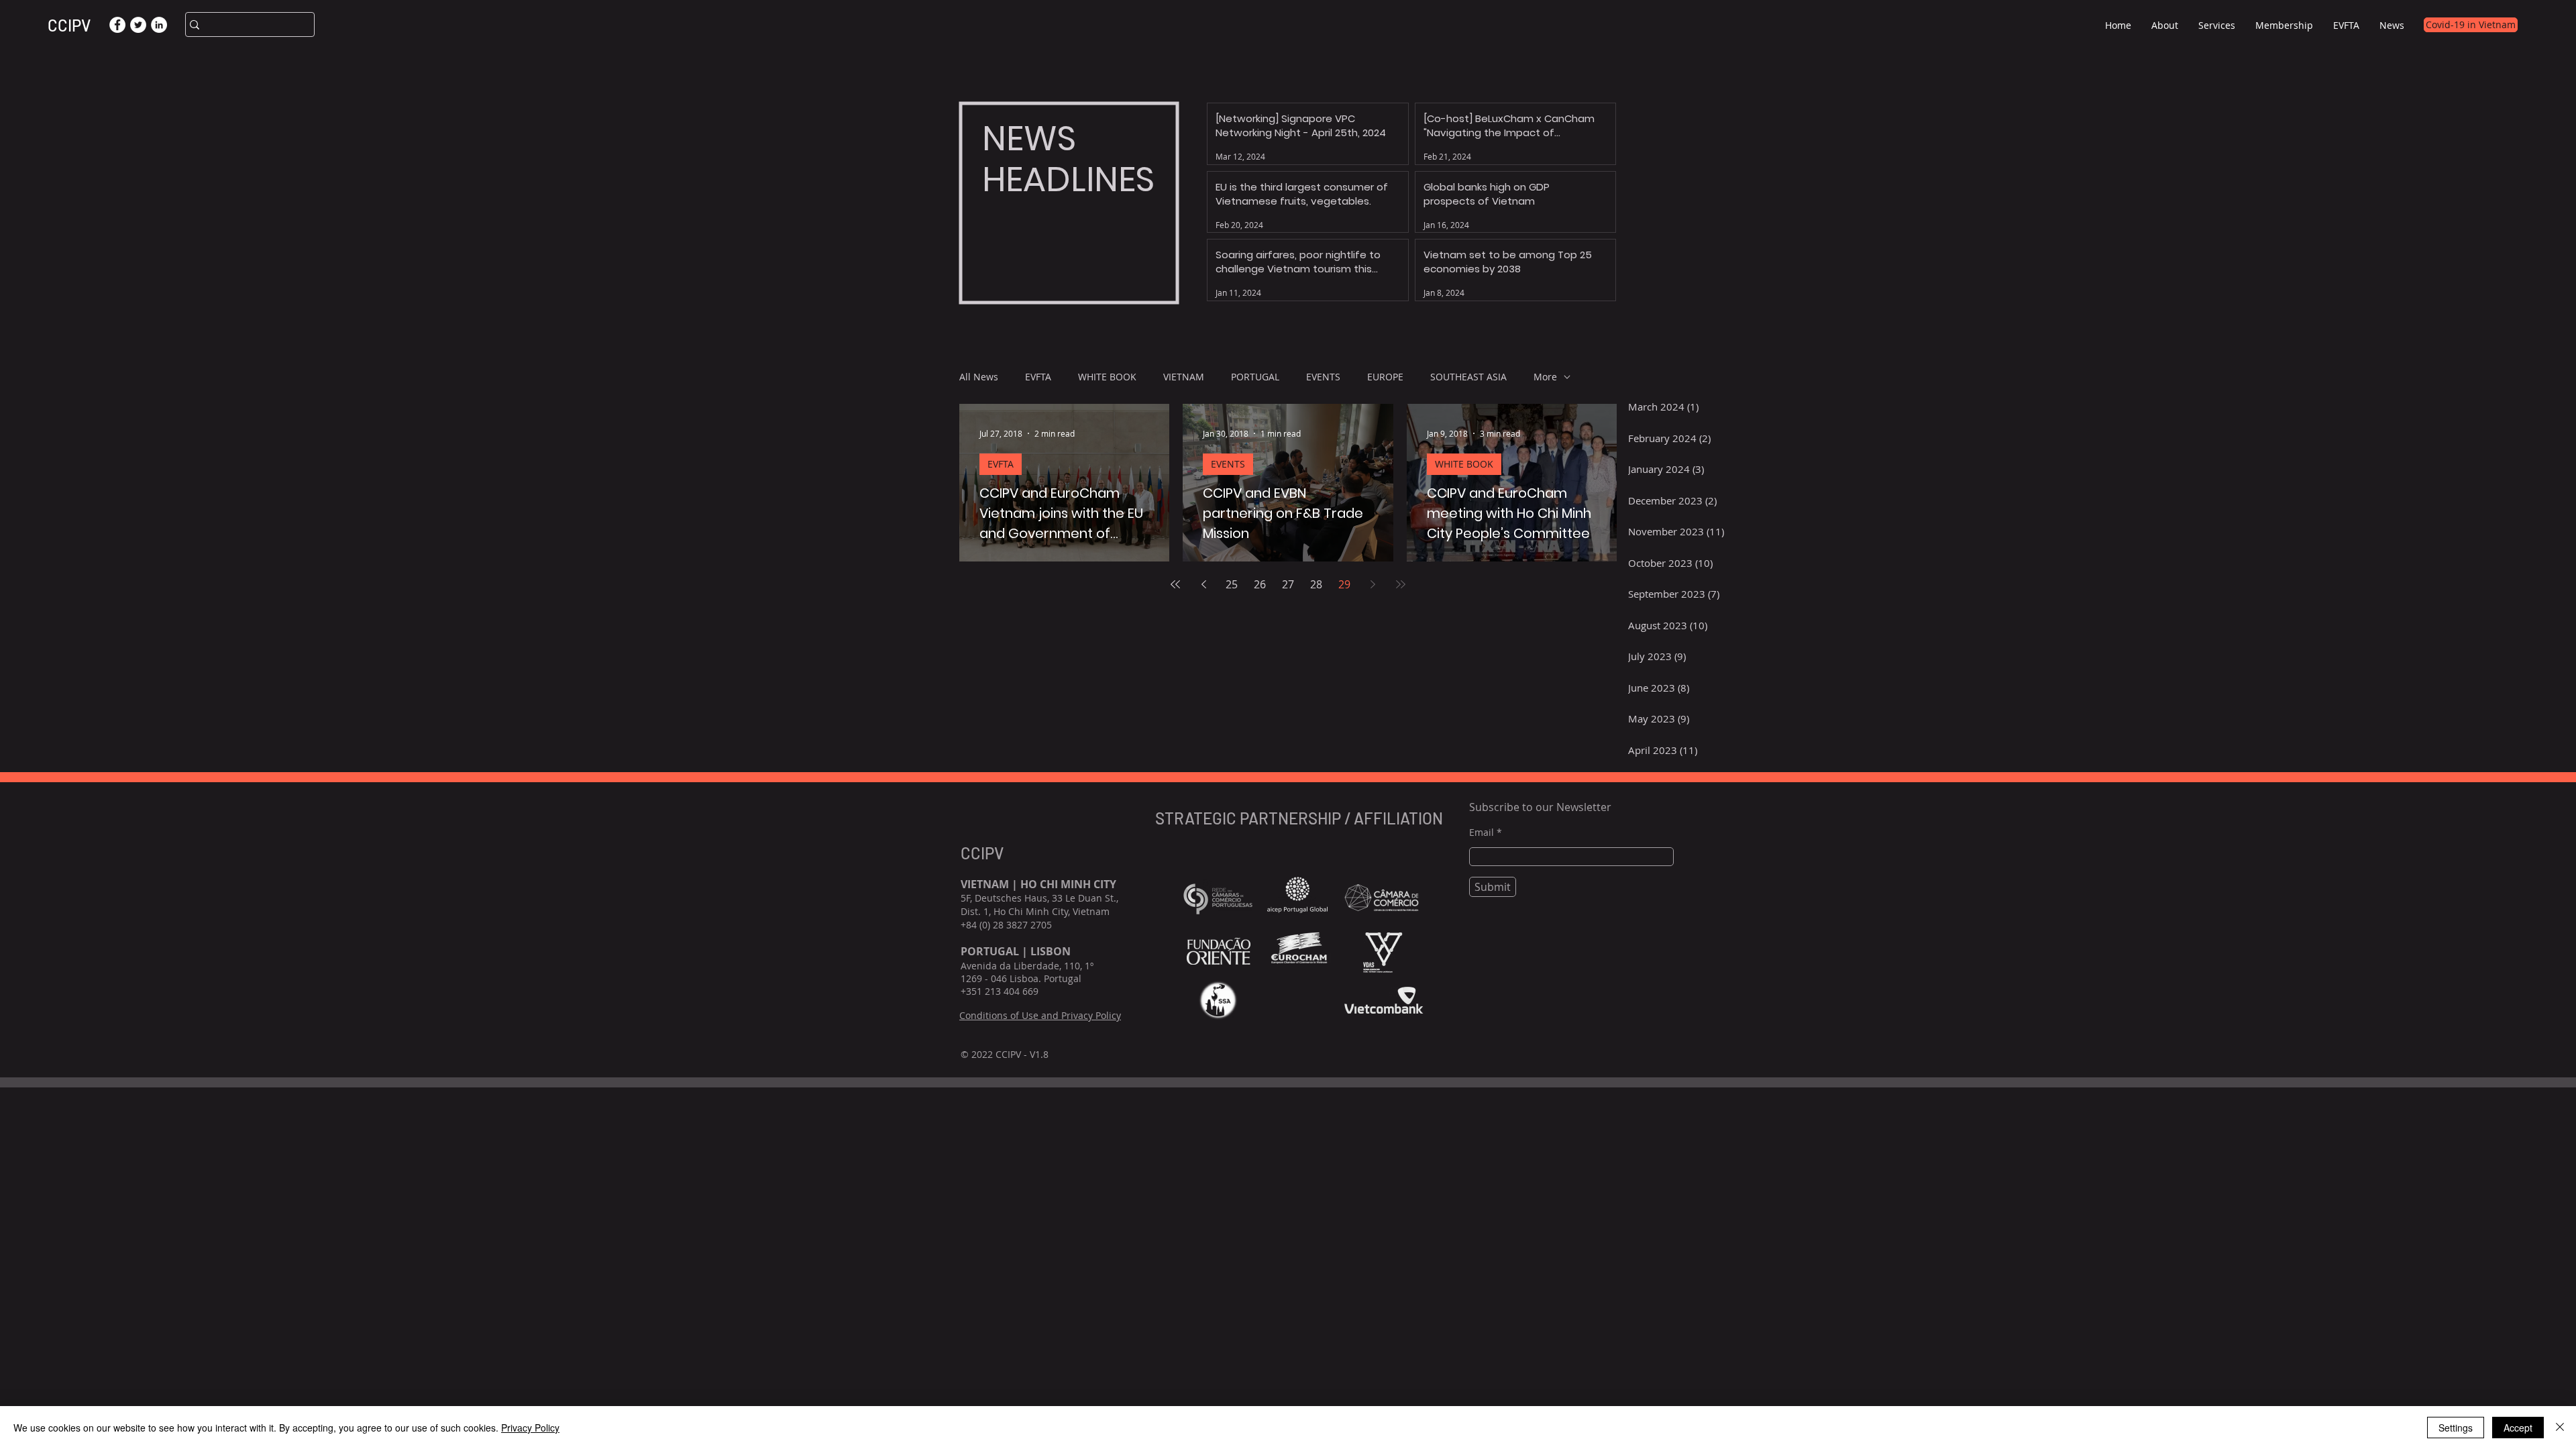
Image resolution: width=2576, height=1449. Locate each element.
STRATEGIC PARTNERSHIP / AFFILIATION (1301, 818)
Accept (2518, 1428)
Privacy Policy (530, 1428)
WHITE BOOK (1107, 377)
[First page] (1175, 584)
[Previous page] (1203, 584)
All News (979, 377)
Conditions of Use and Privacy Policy (1040, 1015)
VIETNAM (1184, 377)
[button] (2165, 25)
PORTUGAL (1255, 377)
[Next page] (1373, 584)
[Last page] (1401, 584)
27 (1288, 584)
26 (1260, 584)
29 (1344, 584)
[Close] (2560, 1428)
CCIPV (69, 25)
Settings (2456, 1428)
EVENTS (1323, 377)
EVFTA (1038, 377)
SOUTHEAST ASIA (1468, 377)
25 (1232, 584)
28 (1316, 584)
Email (1482, 833)
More (1545, 377)
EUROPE (1385, 377)
